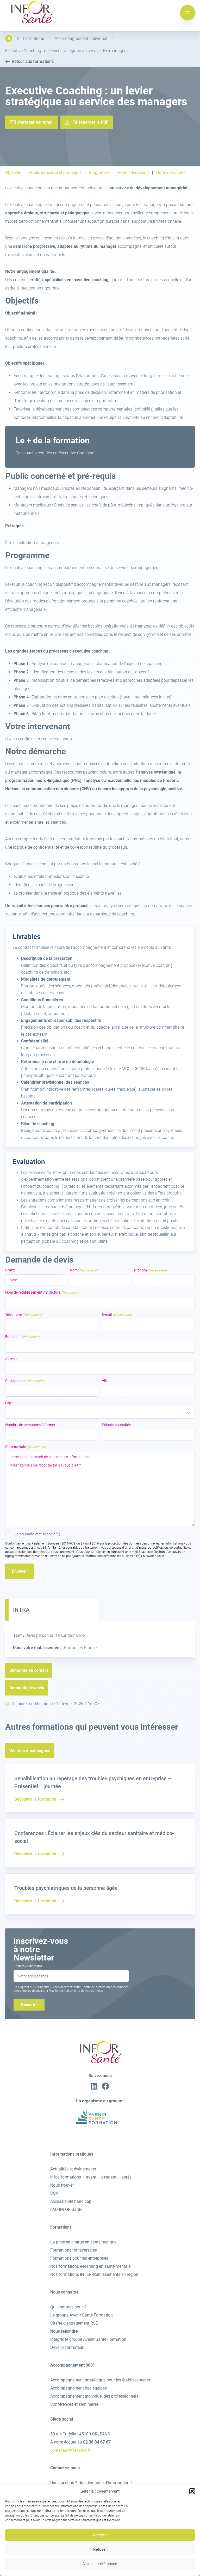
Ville (105, 1381)
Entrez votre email (28, 1966)
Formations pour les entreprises (79, 2258)
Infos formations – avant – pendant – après (91, 2177)
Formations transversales (74, 2250)
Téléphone (23, 1314)
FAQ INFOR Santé (66, 2209)
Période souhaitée (116, 1425)
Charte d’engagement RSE (74, 2323)
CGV (54, 2193)
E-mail (117, 1314)
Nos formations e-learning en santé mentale (90, 2266)
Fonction (22, 1337)
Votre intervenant (133, 173)
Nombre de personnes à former (30, 1425)
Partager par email (36, 122)
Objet (10, 1403)
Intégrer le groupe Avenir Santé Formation (88, 2339)
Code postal (25, 1381)
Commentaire (26, 1447)
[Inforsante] (31, 23)
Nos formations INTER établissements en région (94, 2274)
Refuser (100, 2549)
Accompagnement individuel (81, 38)
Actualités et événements (73, 2169)
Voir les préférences (100, 2564)
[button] (192, 2491)
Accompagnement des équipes (79, 2388)
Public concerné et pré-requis (55, 173)
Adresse (12, 1359)
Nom (84, 1270)
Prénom (151, 1270)
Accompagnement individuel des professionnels (94, 2396)
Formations (33, 38)
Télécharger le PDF (90, 122)
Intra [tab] (21, 1610)
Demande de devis (27, 1688)
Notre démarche (171, 173)
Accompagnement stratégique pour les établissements (100, 2380)
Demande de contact (29, 1670)
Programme (100, 173)
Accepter (100, 2535)
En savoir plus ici (153, 1556)
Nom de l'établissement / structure (43, 1292)
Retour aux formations (33, 61)
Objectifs (13, 173)
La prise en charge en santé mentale (83, 2242)
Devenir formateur (67, 2347)
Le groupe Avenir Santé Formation (82, 2315)
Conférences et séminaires (74, 2404)
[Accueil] (9, 38)
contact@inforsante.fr (70, 2450)
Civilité (10, 1270)
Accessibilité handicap (71, 2201)
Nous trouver (62, 2185)
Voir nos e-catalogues (30, 1751)
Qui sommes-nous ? (68, 2307)
